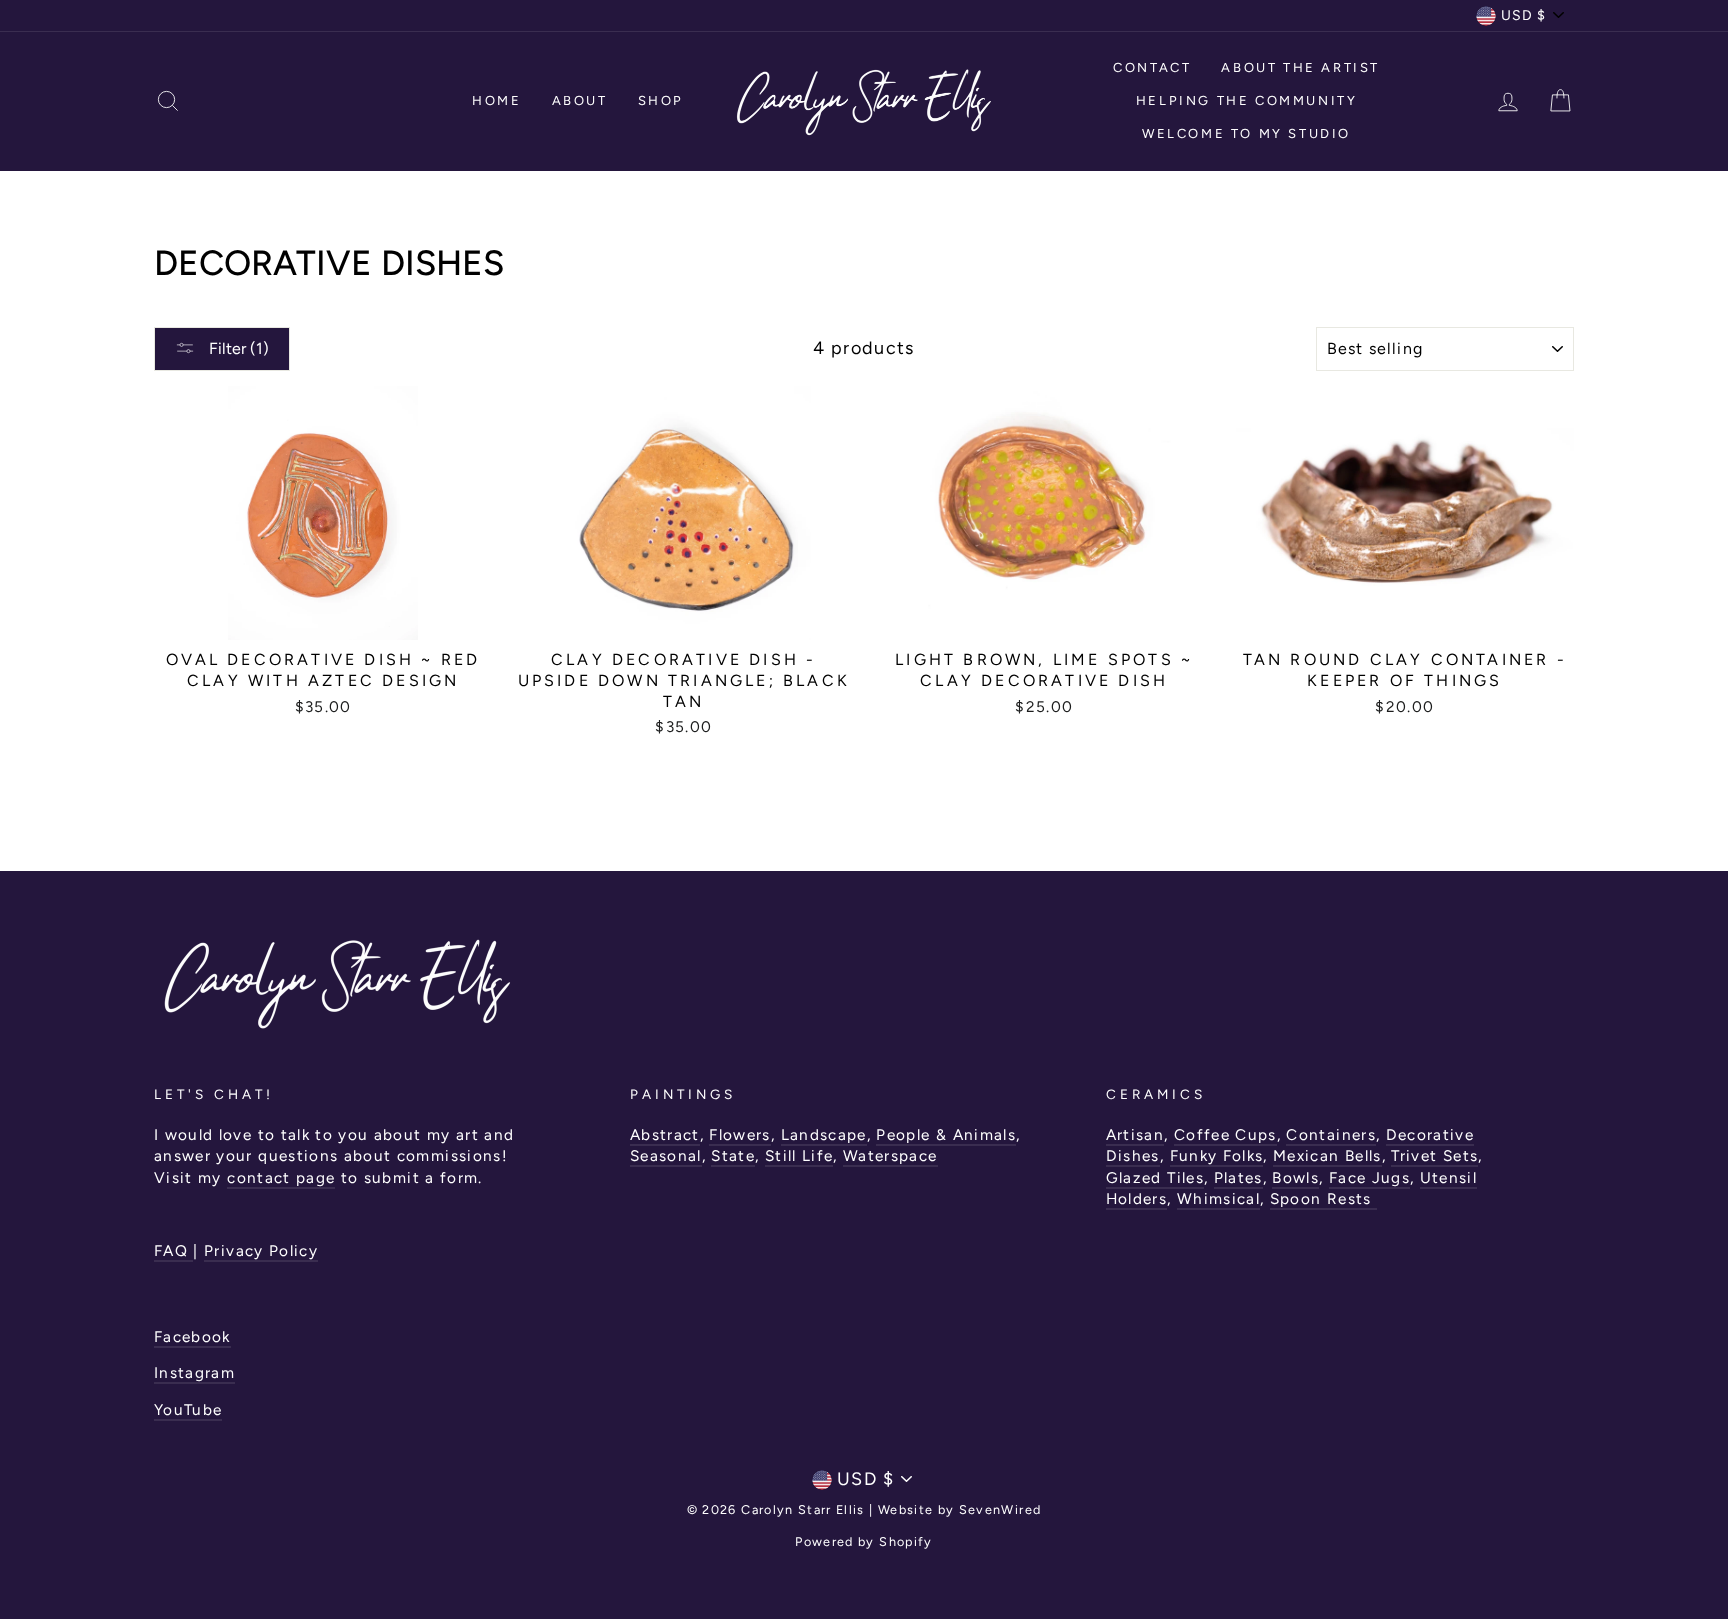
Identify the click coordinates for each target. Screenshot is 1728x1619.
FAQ (173, 1250)
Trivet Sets (1434, 1155)
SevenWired (1000, 1509)
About (580, 100)
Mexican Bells (1327, 1155)
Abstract (665, 1134)
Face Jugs (1369, 1177)
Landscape (824, 1134)
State (733, 1155)
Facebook (192, 1336)
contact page (281, 1177)
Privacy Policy (261, 1250)
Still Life (799, 1155)
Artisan (1135, 1134)
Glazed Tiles (1155, 1177)
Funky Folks (1217, 1155)
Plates (1238, 1177)
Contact (1152, 67)
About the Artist (1300, 67)
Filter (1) (237, 348)
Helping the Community (1247, 100)
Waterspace (890, 1155)
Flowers (739, 1134)
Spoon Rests (1323, 1198)
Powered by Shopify (863, 1541)
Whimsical (1218, 1198)
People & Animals (946, 1134)
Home (496, 100)
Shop (661, 100)
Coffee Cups (1225, 1134)
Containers (1331, 1134)
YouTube (188, 1409)
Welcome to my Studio (1246, 133)
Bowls (1295, 1177)
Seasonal (666, 1155)
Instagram (194, 1372)
